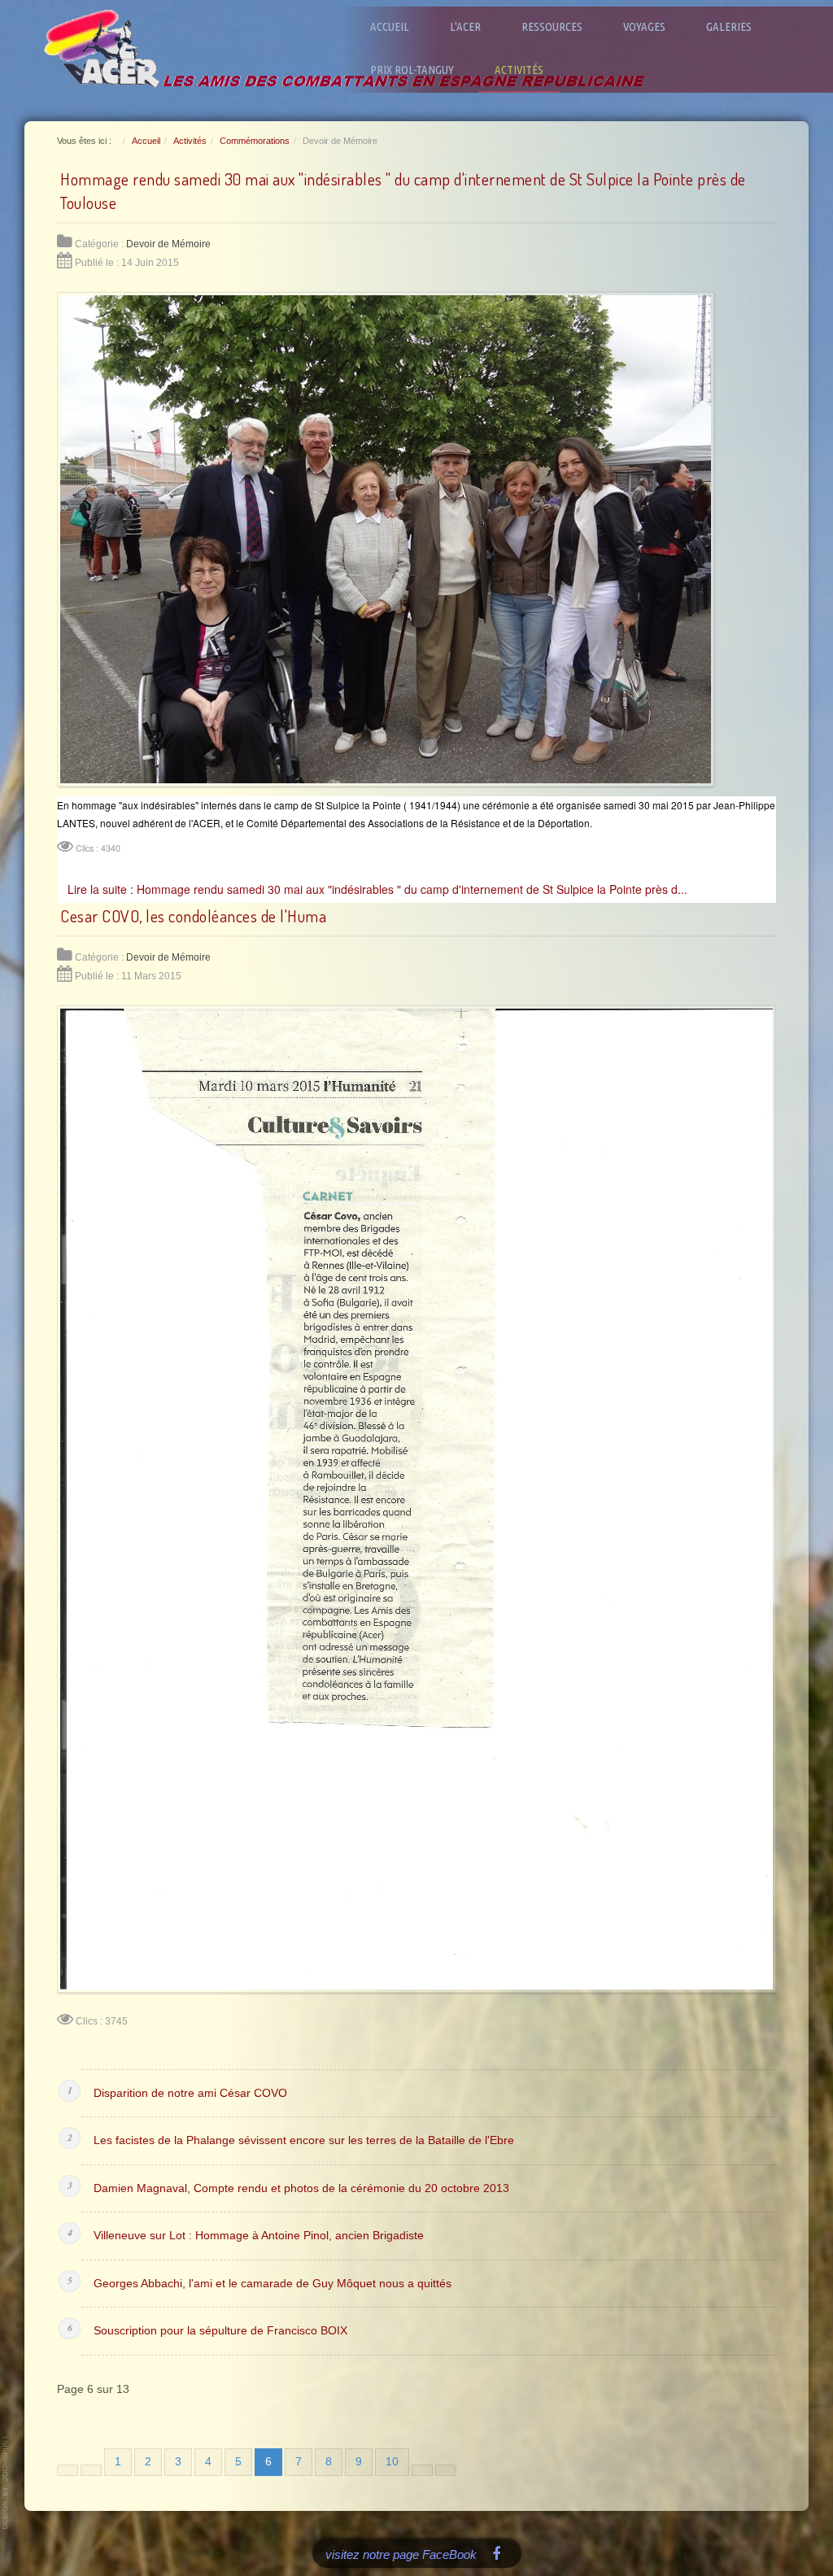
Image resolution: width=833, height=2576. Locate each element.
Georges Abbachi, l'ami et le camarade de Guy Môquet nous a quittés (273, 2284)
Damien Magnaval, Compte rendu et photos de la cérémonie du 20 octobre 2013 (301, 2188)
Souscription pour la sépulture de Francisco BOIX (220, 2331)
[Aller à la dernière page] (446, 2470)
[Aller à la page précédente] (91, 2470)
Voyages (644, 26)
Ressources (552, 26)
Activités (519, 70)
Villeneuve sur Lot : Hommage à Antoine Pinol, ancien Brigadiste (259, 2236)
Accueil (390, 26)
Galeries (729, 26)
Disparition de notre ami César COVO (190, 2093)
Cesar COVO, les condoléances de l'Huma (193, 916)
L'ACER (465, 26)
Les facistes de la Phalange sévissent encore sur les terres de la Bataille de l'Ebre (304, 2140)
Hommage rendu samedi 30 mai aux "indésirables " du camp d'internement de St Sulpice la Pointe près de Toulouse (403, 191)
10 (392, 2462)
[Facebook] (497, 2553)
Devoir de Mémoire (168, 244)
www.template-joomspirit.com (6, 2482)
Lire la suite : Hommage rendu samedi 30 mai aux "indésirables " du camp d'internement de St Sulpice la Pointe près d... (377, 889)
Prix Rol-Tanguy (412, 70)
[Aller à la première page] (68, 2470)
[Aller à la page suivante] (422, 2470)
